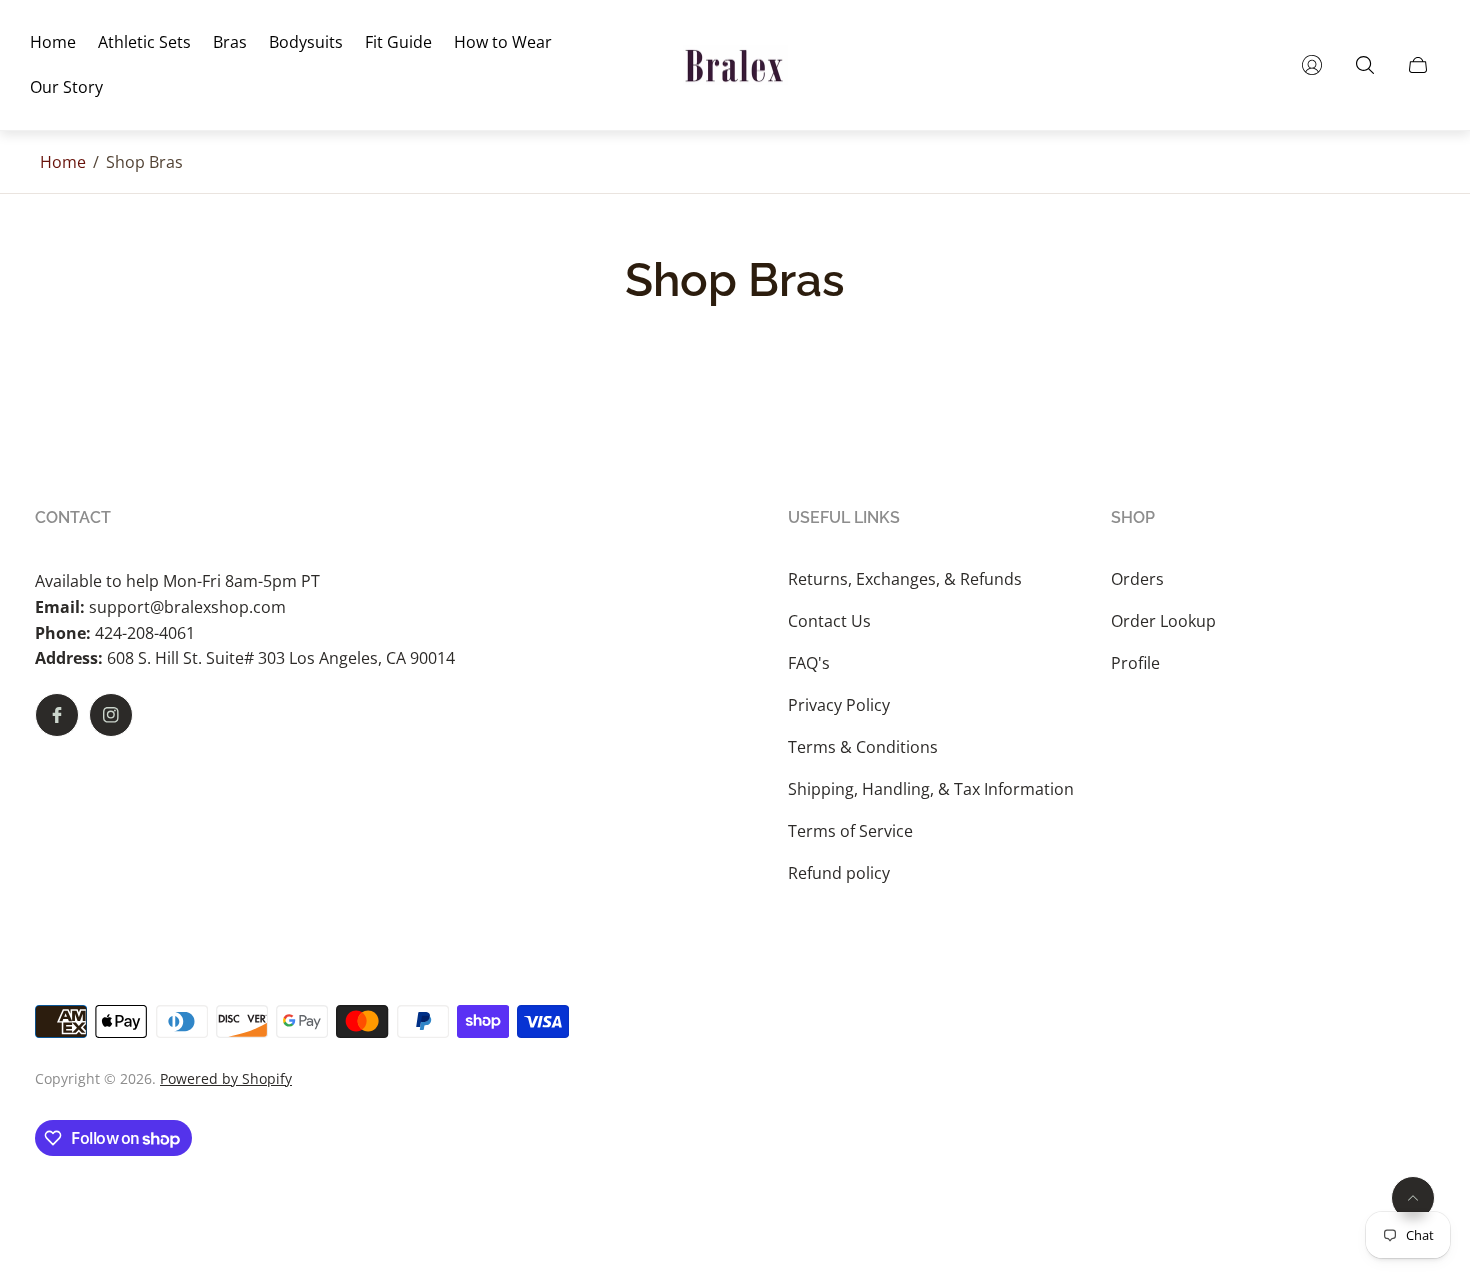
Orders (1137, 579)
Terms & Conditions (863, 747)
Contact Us (829, 621)
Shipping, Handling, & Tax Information (931, 789)
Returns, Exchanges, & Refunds (905, 579)
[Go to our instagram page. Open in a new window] (111, 715)
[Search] (1365, 65)
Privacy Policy (839, 705)
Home (63, 162)
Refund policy (839, 873)
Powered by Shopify (226, 1078)
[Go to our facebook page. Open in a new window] (57, 715)
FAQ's (809, 663)
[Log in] (1312, 65)
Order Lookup (1163, 621)
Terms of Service (850, 831)
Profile (1135, 663)
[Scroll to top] (1413, 1198)
